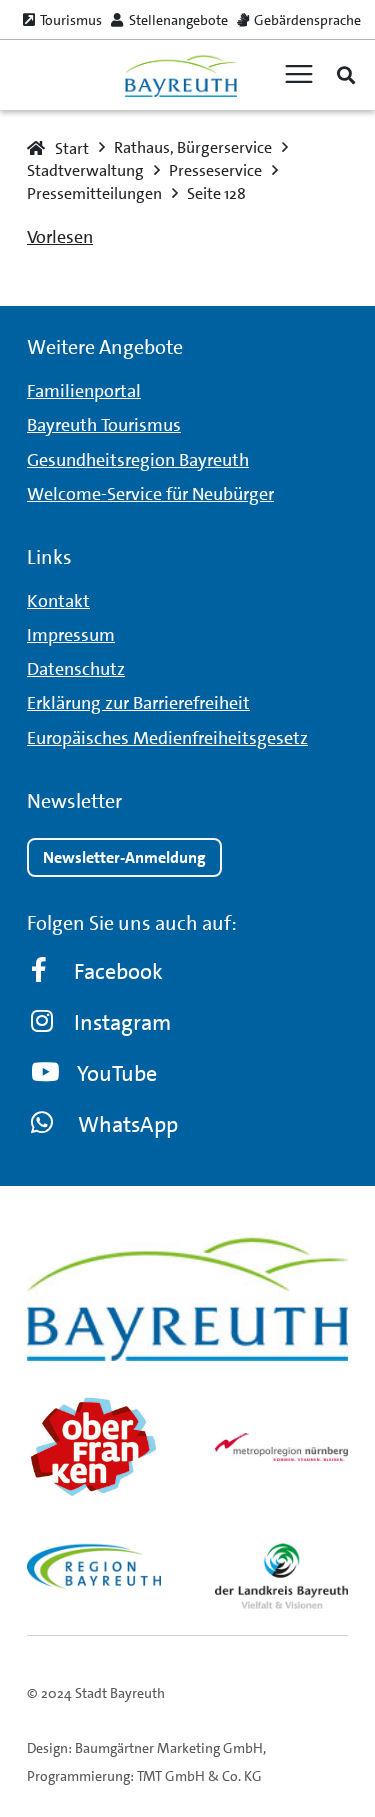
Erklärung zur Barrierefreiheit (138, 703)
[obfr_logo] (94, 1447)
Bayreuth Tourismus (104, 425)
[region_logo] (94, 1566)
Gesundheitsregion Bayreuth (138, 460)
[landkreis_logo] (282, 1575)
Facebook (118, 971)
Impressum (71, 635)
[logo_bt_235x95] (180, 75)
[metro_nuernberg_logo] (282, 1447)
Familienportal (84, 391)
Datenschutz (76, 669)
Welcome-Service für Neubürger (150, 494)
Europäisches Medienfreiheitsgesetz (167, 738)
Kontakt (58, 601)
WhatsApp (128, 1124)
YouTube (117, 1073)
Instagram (122, 1022)
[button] (346, 75)
